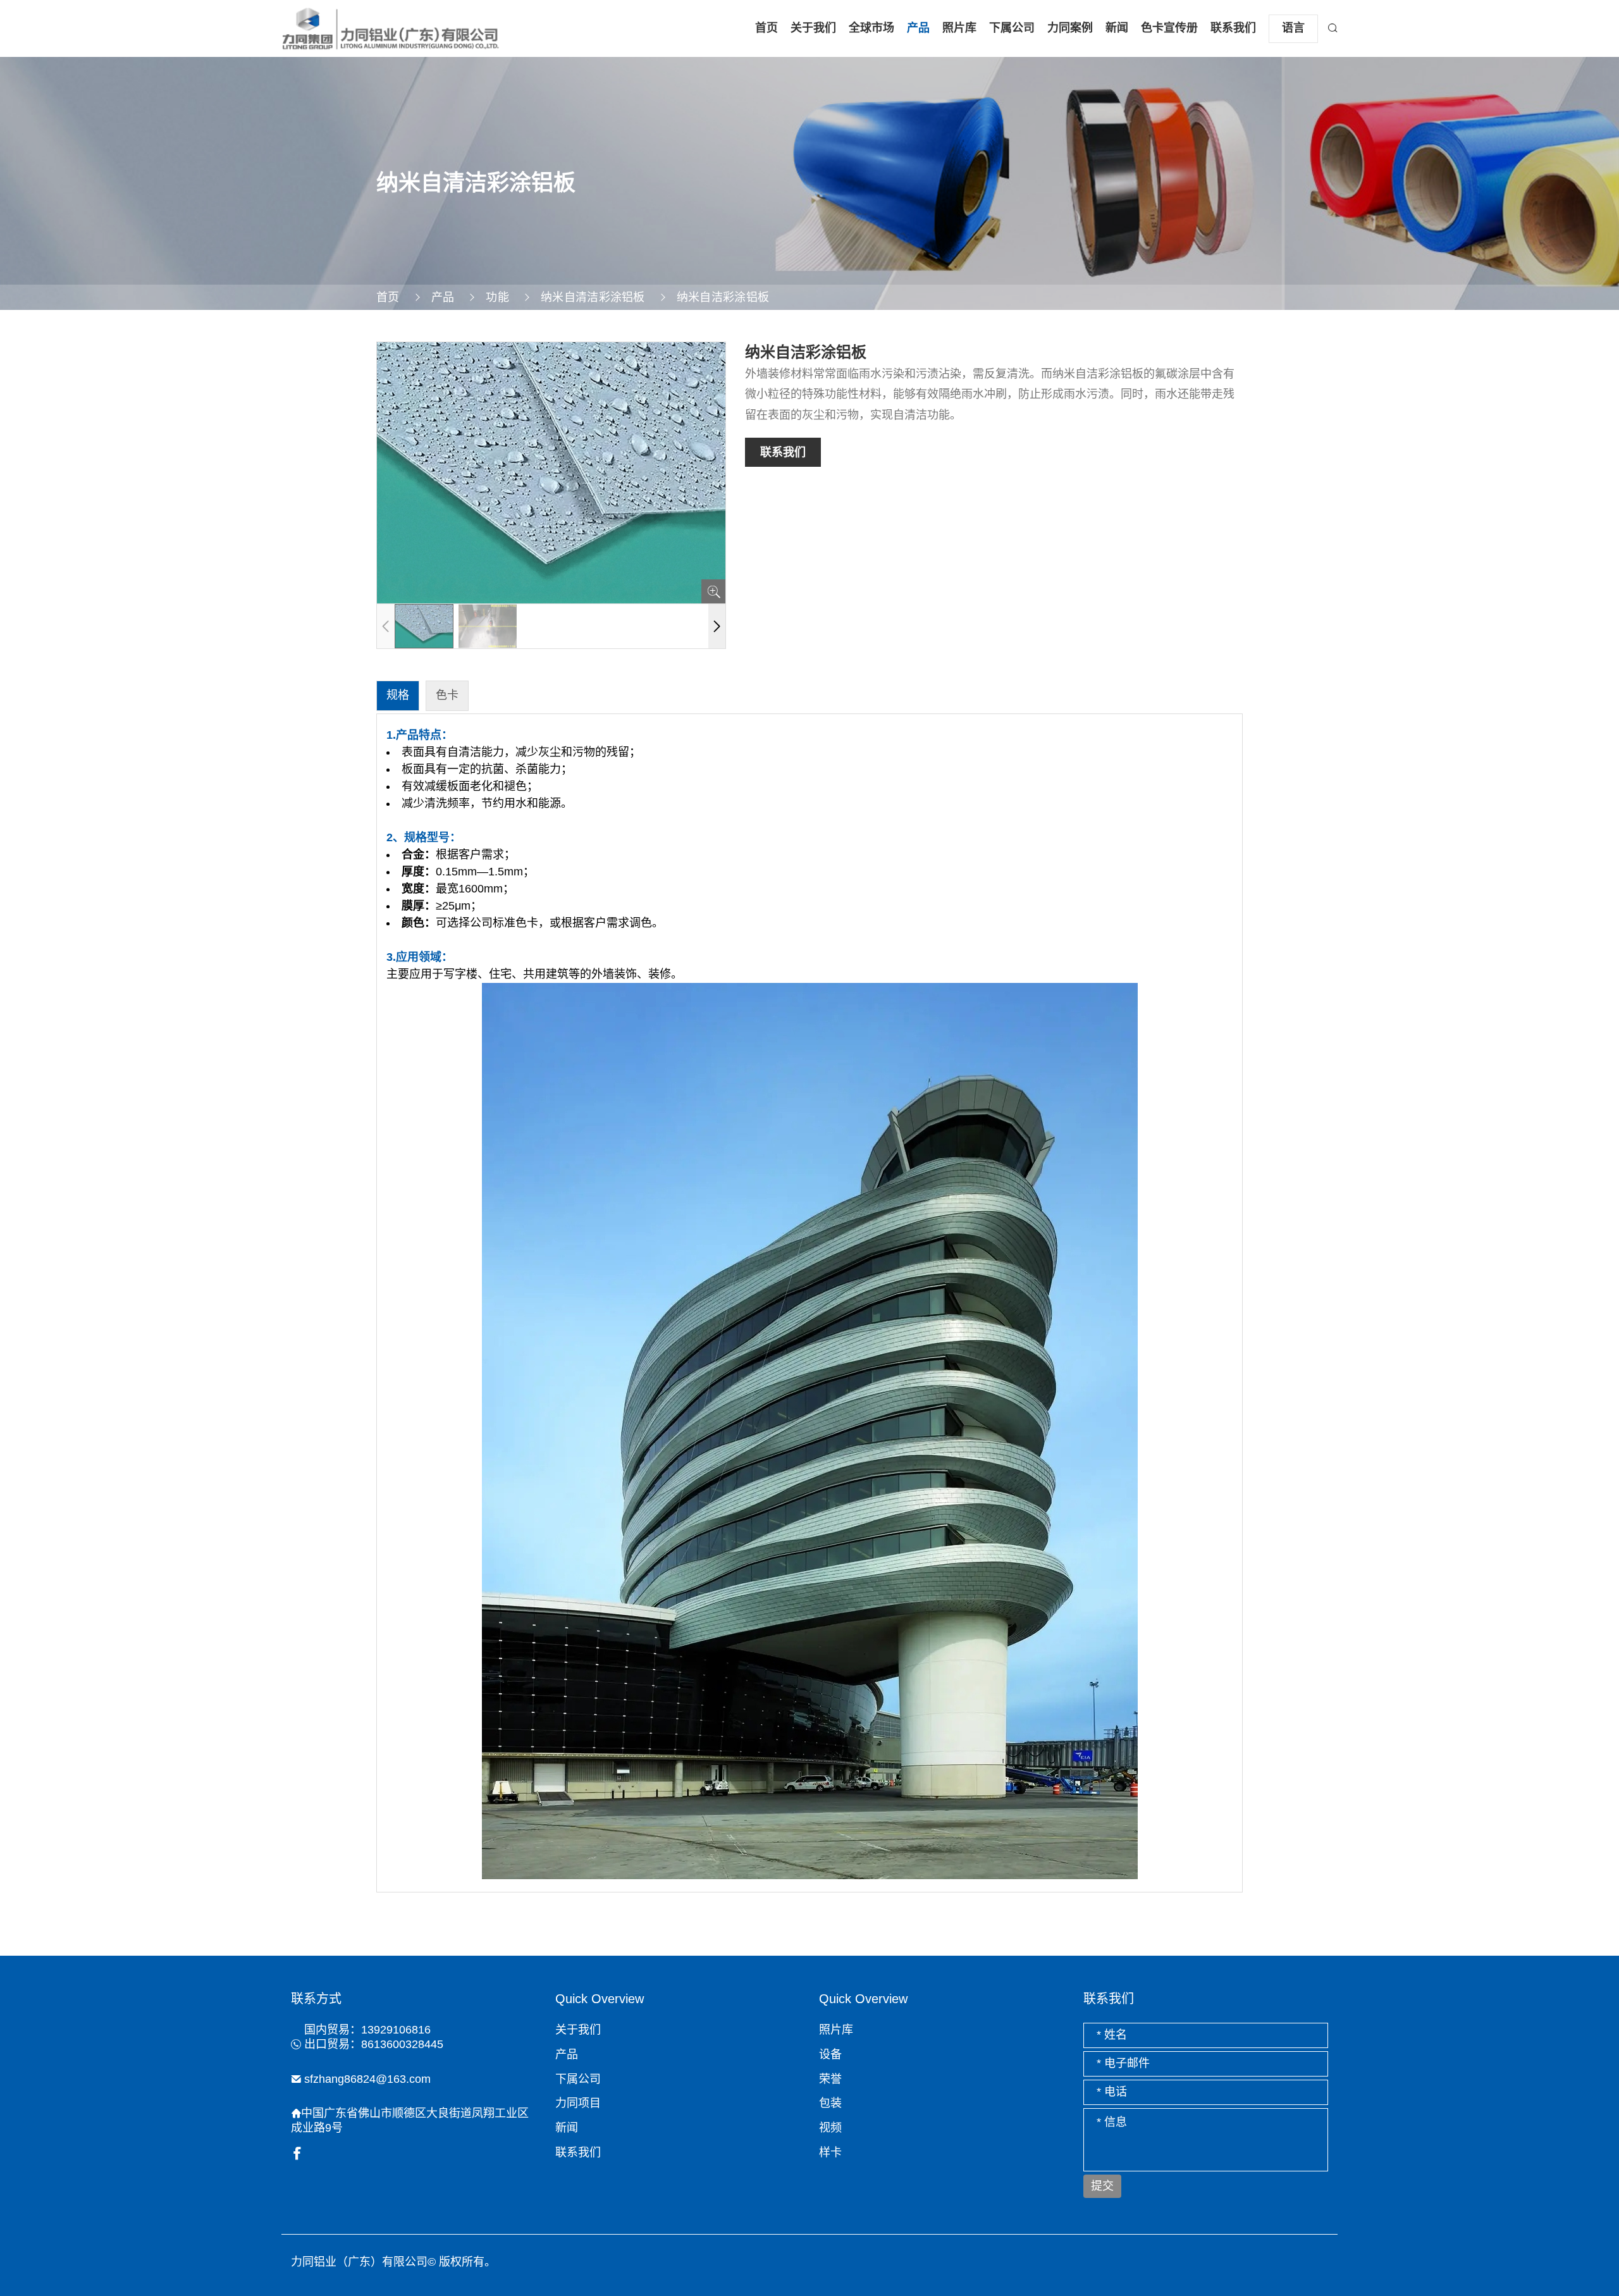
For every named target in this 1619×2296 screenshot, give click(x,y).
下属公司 (1012, 28)
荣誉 (830, 2079)
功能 (497, 297)
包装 (830, 2103)
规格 (398, 695)
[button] (717, 626)
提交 (1102, 2186)
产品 (918, 28)
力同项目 (578, 2103)
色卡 (447, 695)
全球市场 (871, 28)
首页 (766, 28)
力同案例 (1070, 28)
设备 (830, 2054)
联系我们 (1233, 28)
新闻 (1117, 28)
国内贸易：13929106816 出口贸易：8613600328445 (374, 2037)
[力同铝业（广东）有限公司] (391, 28)
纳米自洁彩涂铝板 (723, 297)
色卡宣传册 (1169, 28)
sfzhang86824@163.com (367, 2079)
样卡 (830, 2152)
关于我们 (813, 28)
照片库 (959, 28)
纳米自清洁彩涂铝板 (593, 297)
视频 (830, 2128)
